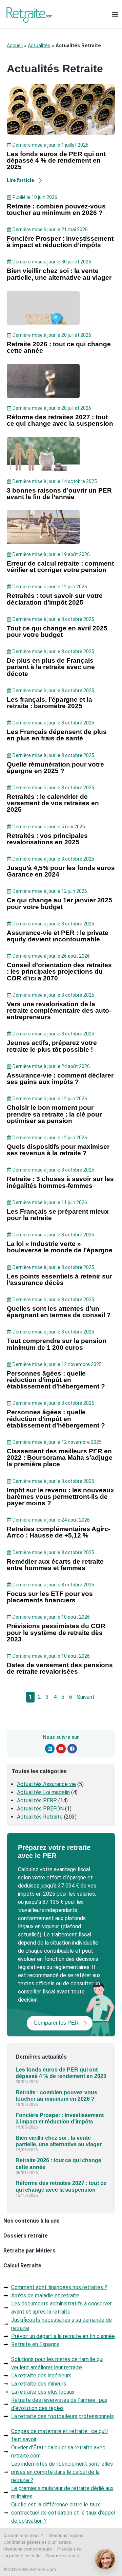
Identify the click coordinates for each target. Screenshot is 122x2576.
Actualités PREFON (40, 1809)
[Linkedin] (50, 1749)
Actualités (39, 46)
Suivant (86, 1697)
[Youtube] (61, 1749)
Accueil (15, 46)
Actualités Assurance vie (46, 1784)
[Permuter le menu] (115, 14)
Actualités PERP (37, 1800)
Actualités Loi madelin (43, 1792)
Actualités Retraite (40, 1817)
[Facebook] (72, 1749)
